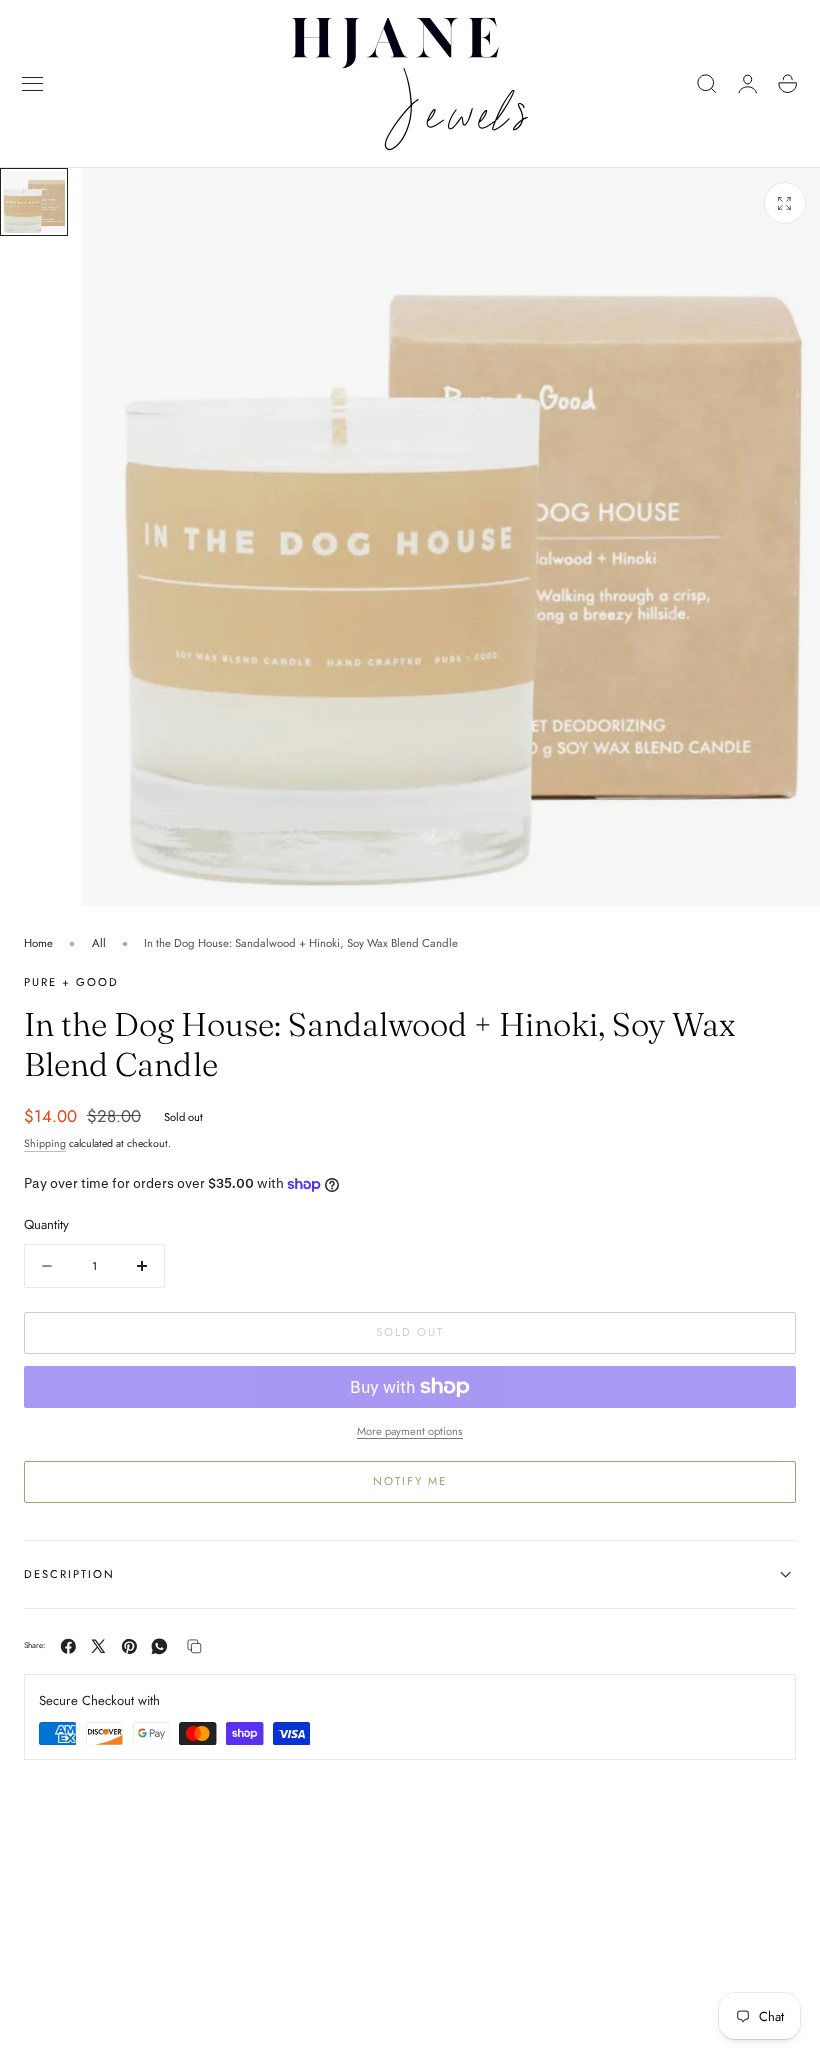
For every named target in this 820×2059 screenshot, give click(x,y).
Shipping (45, 1143)
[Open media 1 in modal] (785, 203)
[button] (33, 84)
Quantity (46, 1224)
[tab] (34, 202)
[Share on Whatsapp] (159, 1646)
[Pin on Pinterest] (129, 1646)
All (99, 943)
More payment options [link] (410, 1431)
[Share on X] (98, 1646)
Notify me (410, 1481)
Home (38, 943)
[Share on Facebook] (68, 1646)
